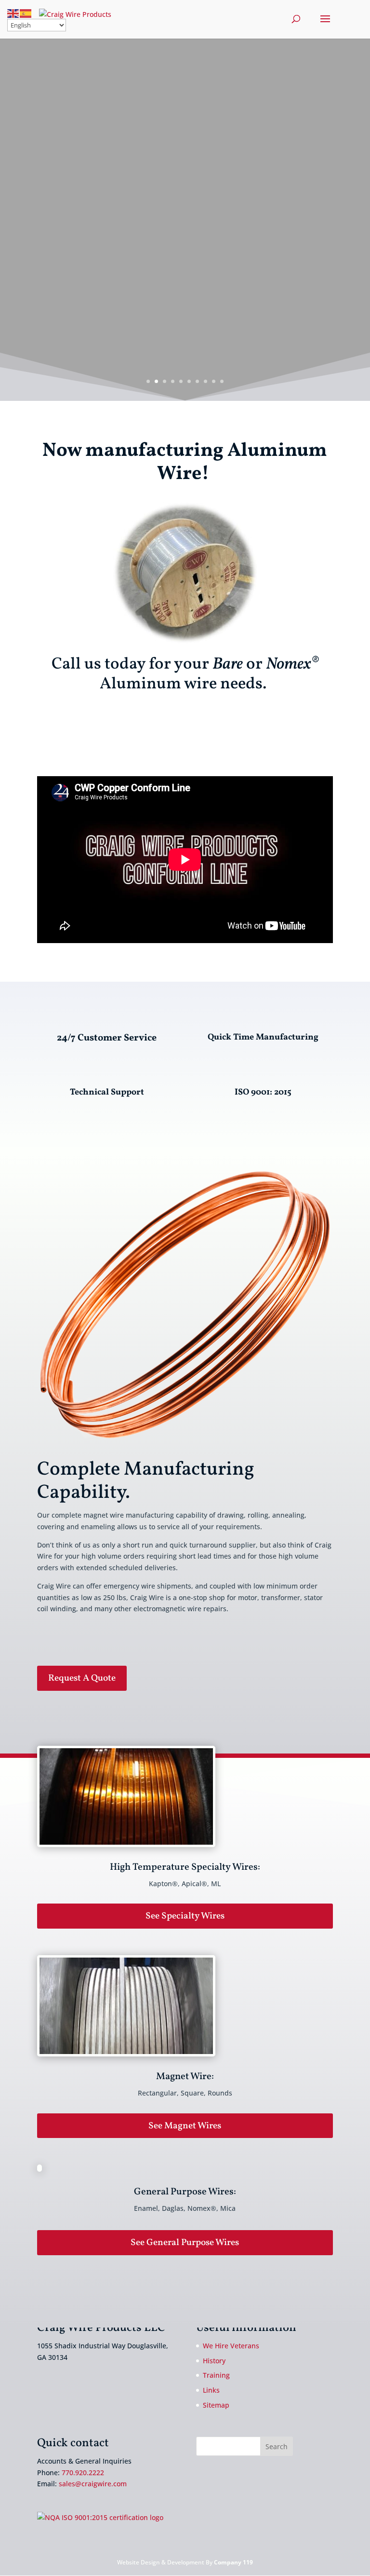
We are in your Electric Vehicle (183, 110)
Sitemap (216, 2405)
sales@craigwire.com (93, 2484)
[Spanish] (26, 13)
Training (216, 2375)
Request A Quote (82, 1678)
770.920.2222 (83, 2473)
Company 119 (233, 2562)
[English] (13, 13)
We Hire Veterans (231, 2346)
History (214, 2361)
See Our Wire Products (183, 179)
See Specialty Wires (185, 1916)
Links (211, 2390)
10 (222, 381)
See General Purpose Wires (185, 2243)
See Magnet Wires (185, 2126)
